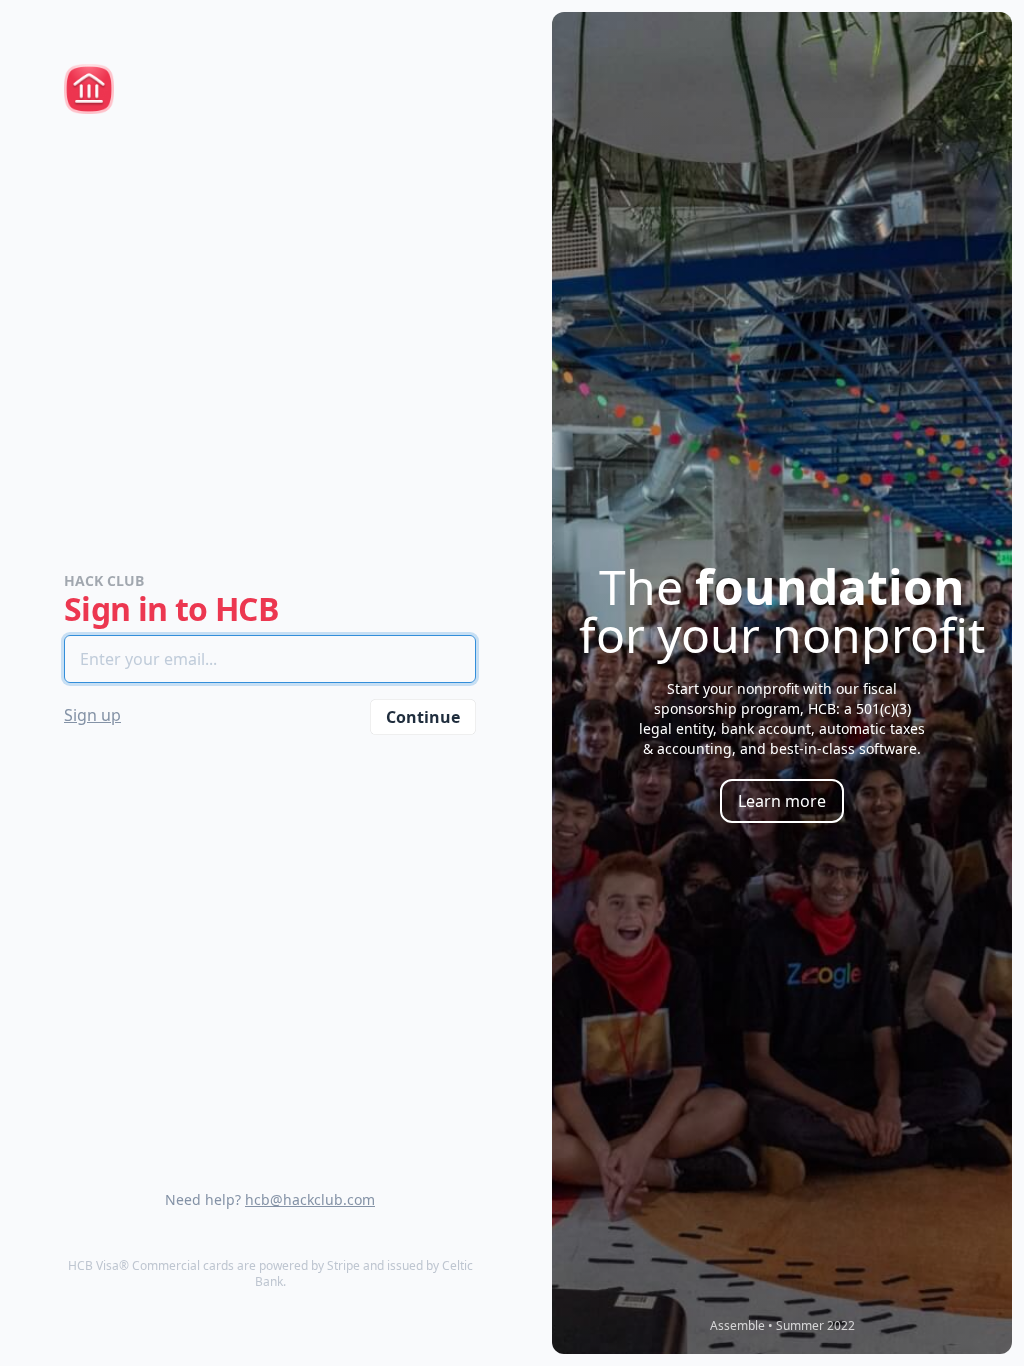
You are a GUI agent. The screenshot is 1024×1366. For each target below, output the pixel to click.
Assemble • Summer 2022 (782, 1325)
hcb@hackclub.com (310, 1199)
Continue (423, 717)
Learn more (782, 801)
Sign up (92, 715)
